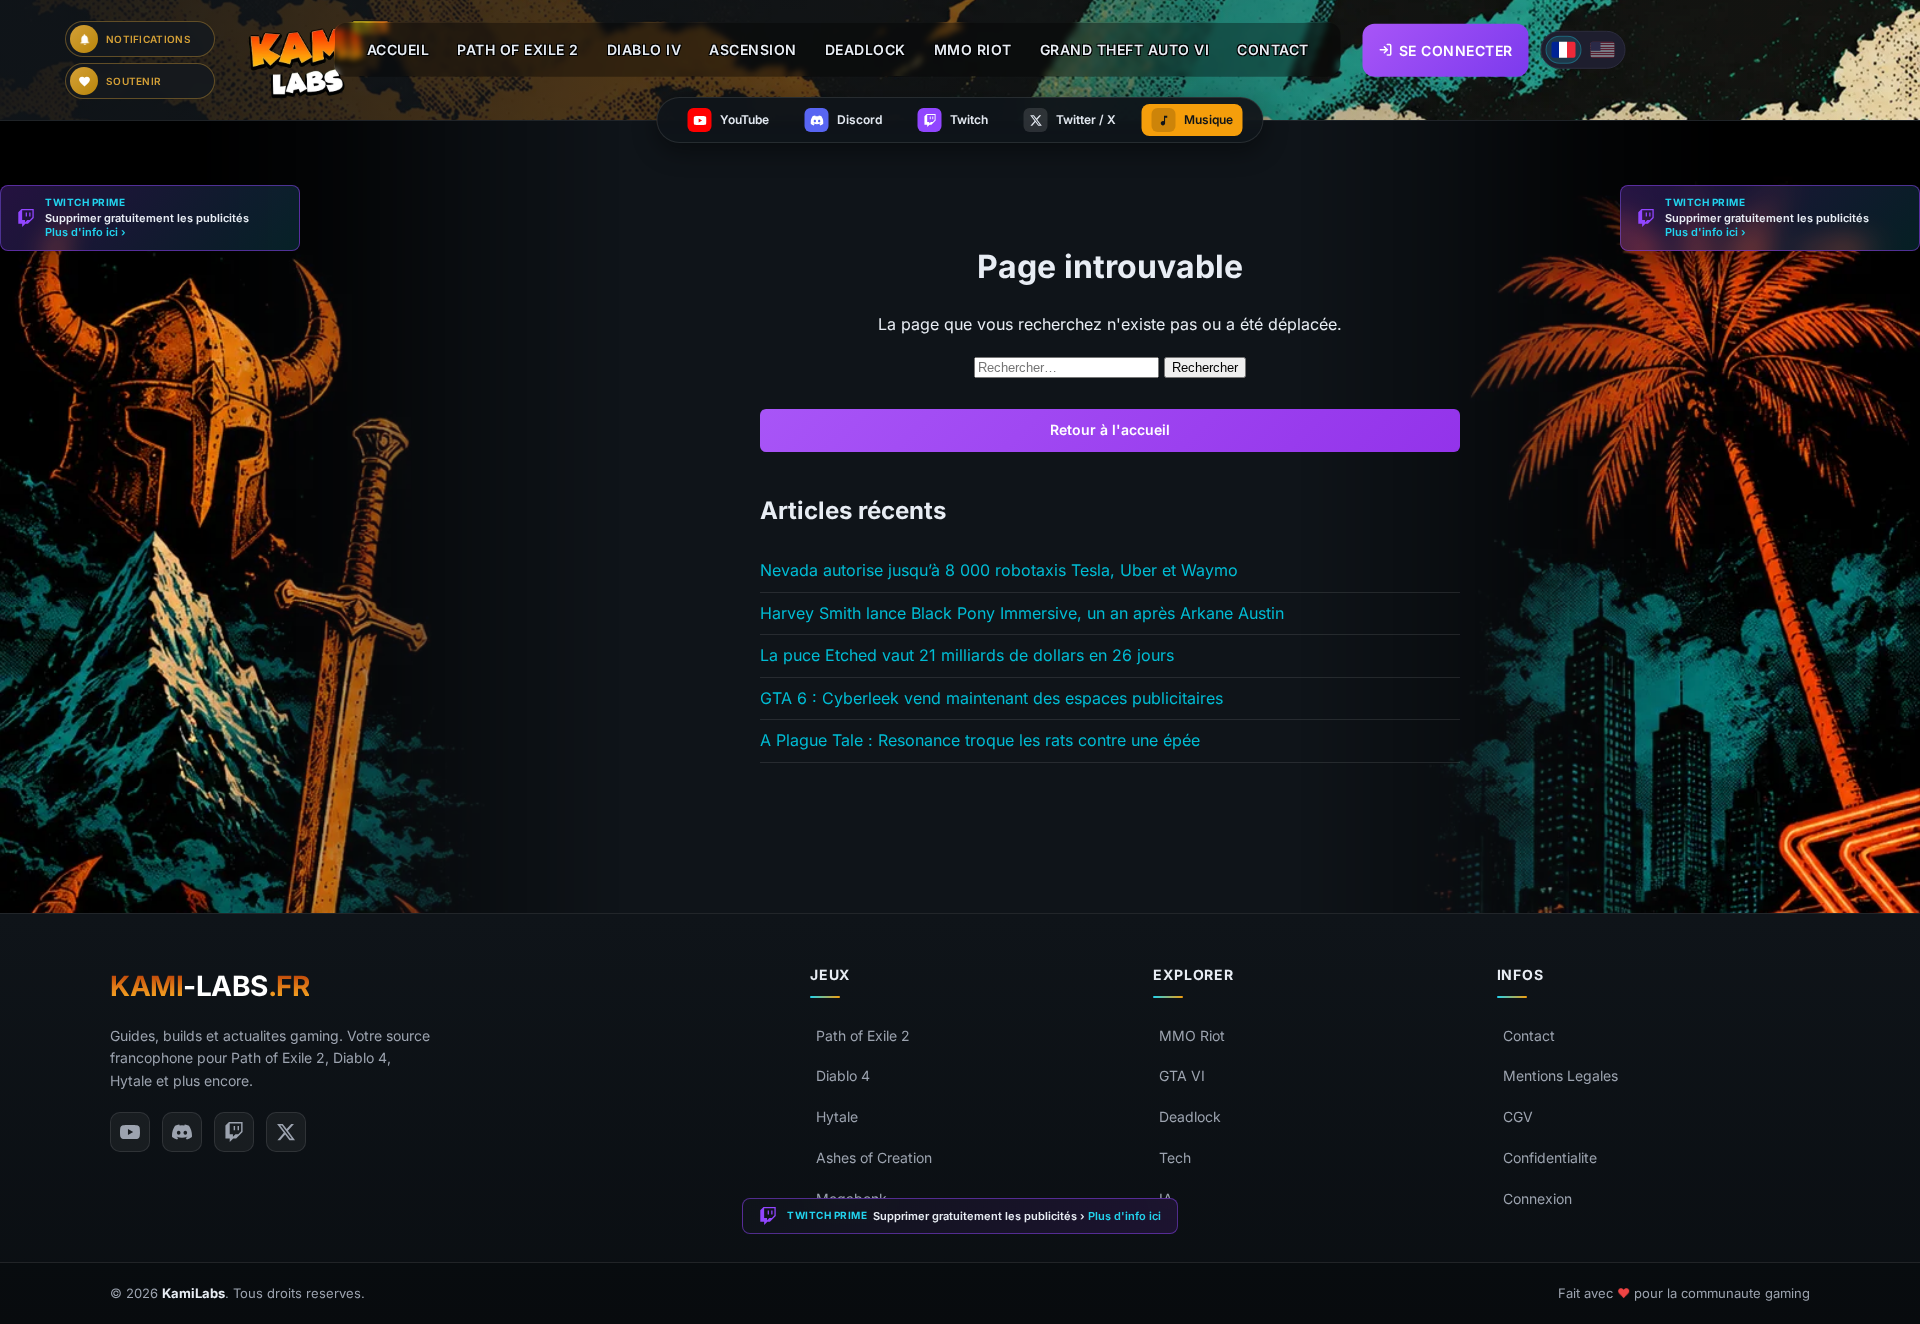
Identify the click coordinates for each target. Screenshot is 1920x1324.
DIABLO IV (644, 49)
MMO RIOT (973, 49)
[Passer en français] (1564, 50)
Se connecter (1456, 49)
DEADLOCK (865, 49)
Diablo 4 (843, 1075)
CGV (1518, 1116)
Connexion (1537, 1198)
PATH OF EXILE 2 (518, 49)
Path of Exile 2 (863, 1035)
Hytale (837, 1116)
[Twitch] (234, 1132)
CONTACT (1273, 49)
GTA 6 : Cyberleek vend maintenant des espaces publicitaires (991, 698)
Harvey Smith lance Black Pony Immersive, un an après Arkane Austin (1022, 613)
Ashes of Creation (874, 1157)
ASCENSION (753, 49)
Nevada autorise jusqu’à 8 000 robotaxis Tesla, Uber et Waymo (999, 570)
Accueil (398, 49)
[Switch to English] (1603, 50)
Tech (1175, 1157)
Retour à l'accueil (1110, 429)
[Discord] (182, 1132)
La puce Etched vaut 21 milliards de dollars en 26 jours (967, 655)
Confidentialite (1550, 1157)
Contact (1529, 1035)
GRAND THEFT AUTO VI (1125, 49)
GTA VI (1182, 1075)
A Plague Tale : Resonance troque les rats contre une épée (980, 740)
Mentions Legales (1560, 1075)
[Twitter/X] (286, 1132)
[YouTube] (130, 1132)
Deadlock (1190, 1116)
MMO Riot (1192, 1035)
